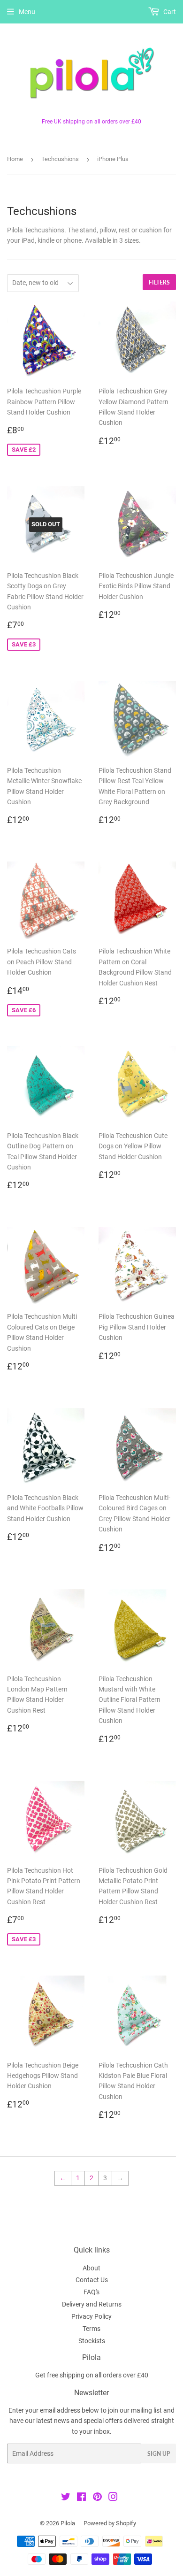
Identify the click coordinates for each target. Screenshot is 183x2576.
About (91, 2268)
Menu (27, 12)
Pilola (68, 2523)
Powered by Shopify (110, 2523)
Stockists (92, 2341)
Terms (91, 2329)
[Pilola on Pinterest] (97, 2498)
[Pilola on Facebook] (81, 2498)
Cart (169, 12)
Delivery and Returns (92, 2304)
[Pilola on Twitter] (66, 2498)
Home (15, 159)
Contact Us (92, 2280)
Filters (159, 282)
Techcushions (60, 159)
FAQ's (91, 2292)
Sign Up (159, 2454)
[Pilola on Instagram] (113, 2498)
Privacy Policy (91, 2316)
